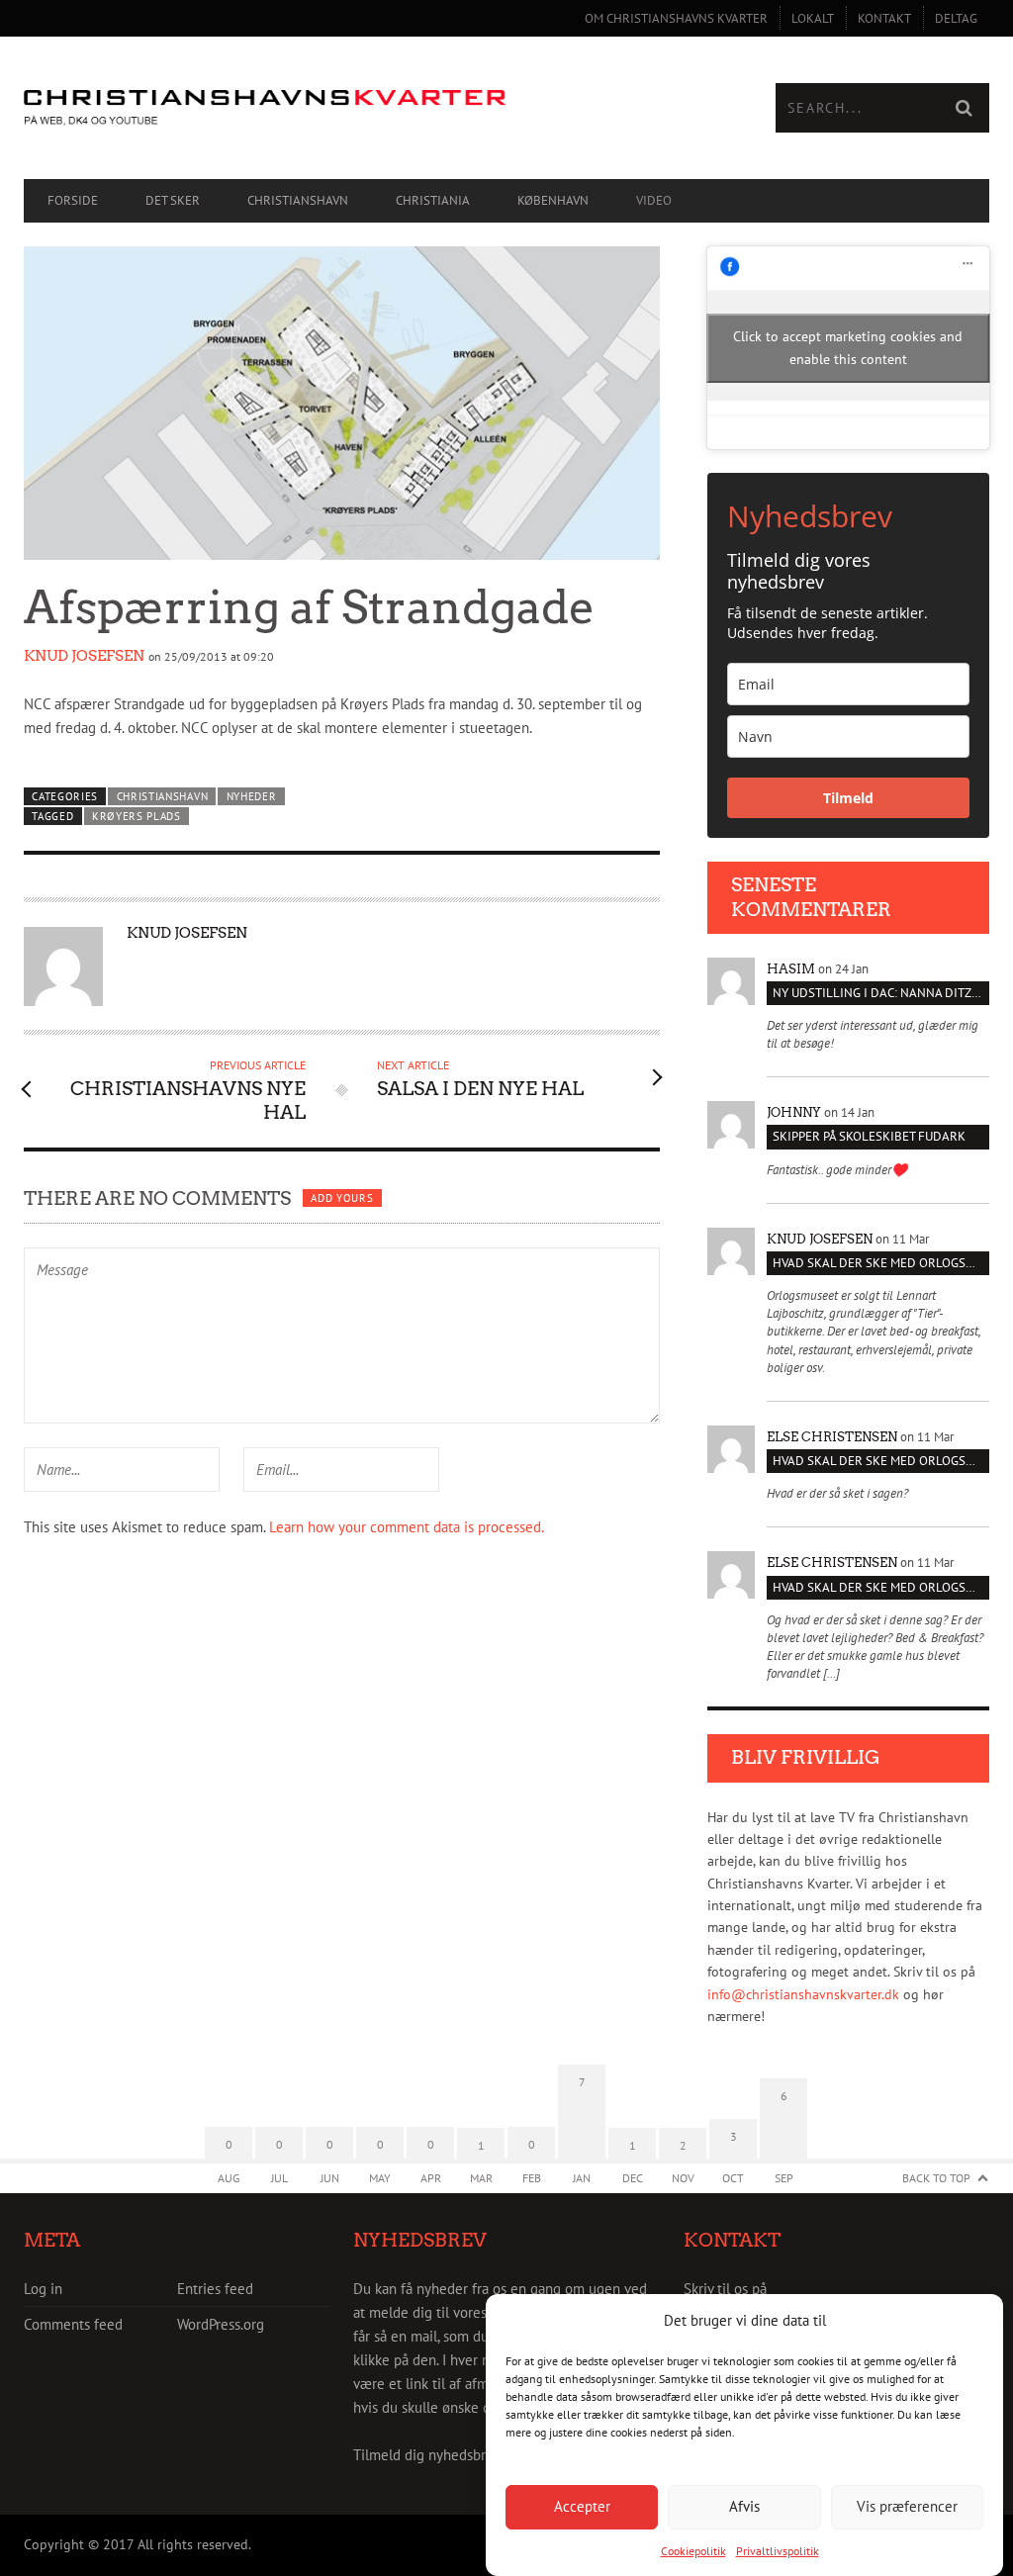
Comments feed (73, 2324)
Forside (73, 200)
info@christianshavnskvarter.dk (803, 1994)
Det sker (173, 200)
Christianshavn (298, 200)
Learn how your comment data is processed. (407, 1527)
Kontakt (884, 18)
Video (654, 200)
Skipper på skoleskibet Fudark (869, 1136)
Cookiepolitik (693, 2551)
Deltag (956, 18)
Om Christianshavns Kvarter (676, 18)
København (553, 200)
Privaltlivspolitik (778, 2551)
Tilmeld (848, 798)
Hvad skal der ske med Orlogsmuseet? (881, 1263)
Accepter (582, 2506)
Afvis (744, 2506)
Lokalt (813, 18)
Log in (43, 2289)
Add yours (342, 1198)
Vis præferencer (907, 2506)
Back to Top (936, 2178)
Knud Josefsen (84, 656)
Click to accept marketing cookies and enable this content (848, 348)
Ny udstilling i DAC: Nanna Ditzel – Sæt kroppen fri (881, 993)
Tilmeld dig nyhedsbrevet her (446, 2455)
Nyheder (252, 796)
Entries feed (215, 2289)
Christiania (433, 200)
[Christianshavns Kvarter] (265, 108)
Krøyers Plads (137, 816)
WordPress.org (221, 2324)
